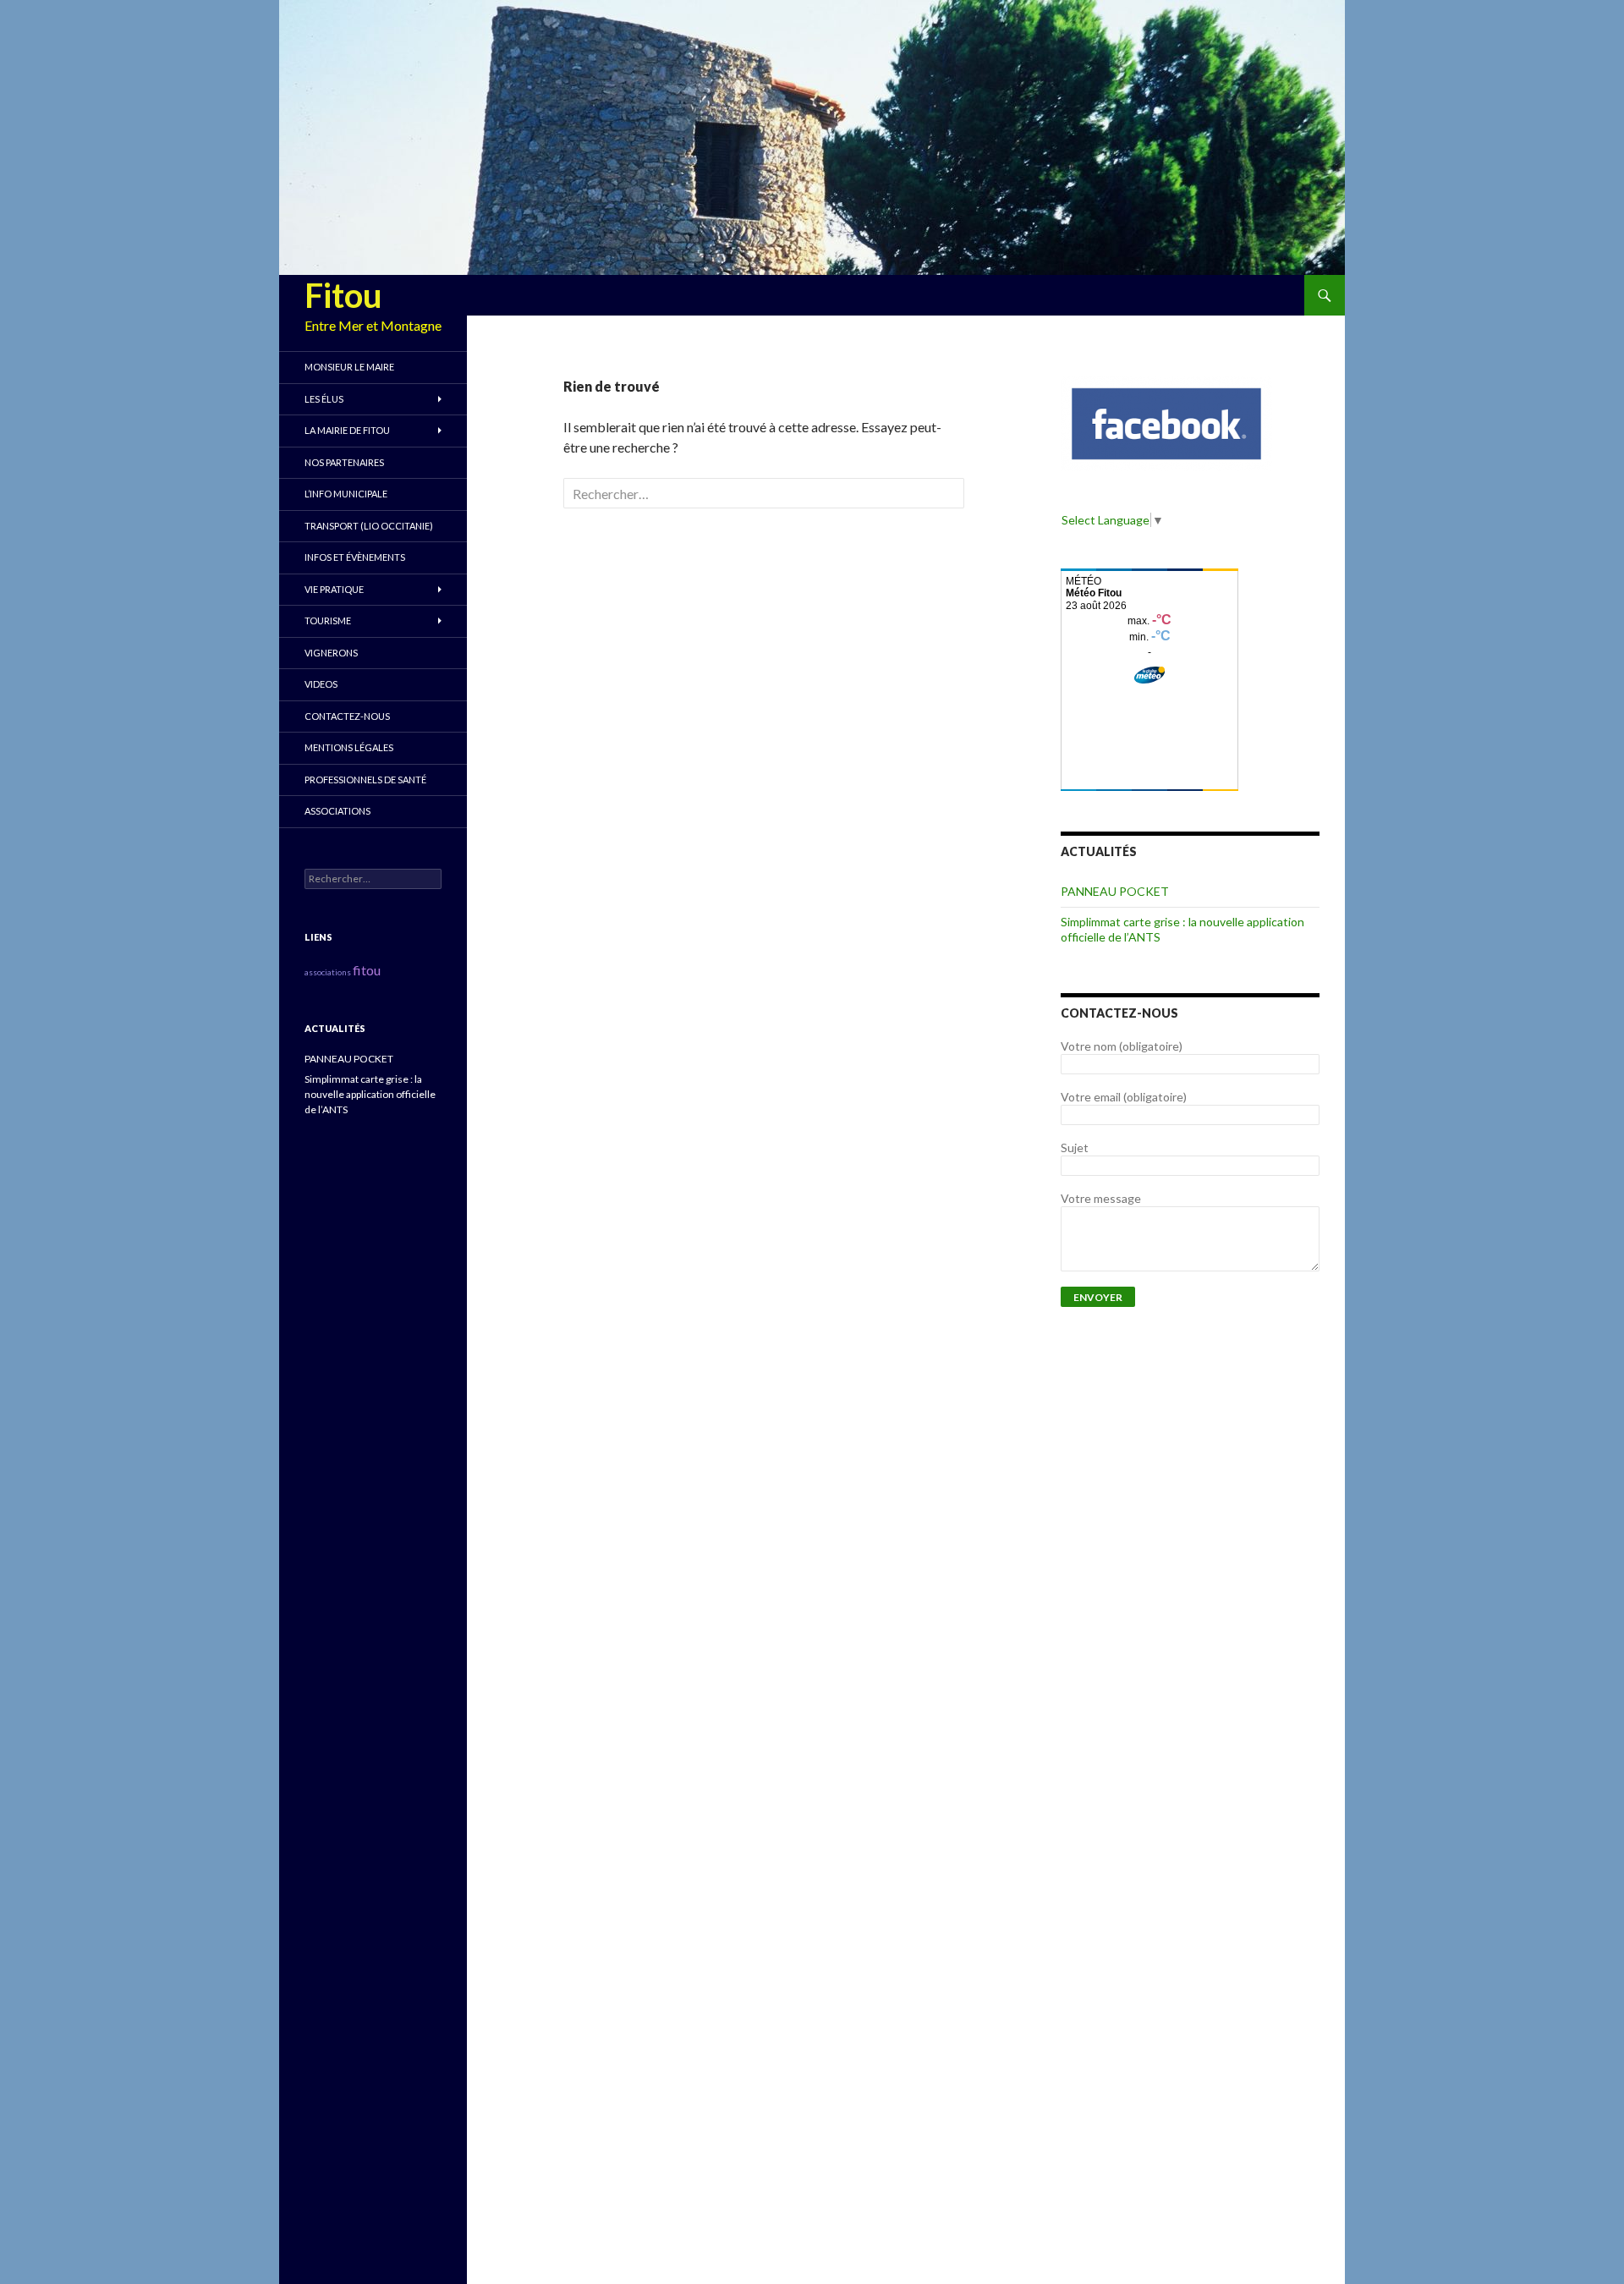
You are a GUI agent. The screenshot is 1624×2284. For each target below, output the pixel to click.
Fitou (343, 295)
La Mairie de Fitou (347, 430)
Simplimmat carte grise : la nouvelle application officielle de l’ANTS (370, 1094)
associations (328, 972)
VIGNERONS (331, 653)
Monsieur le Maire (349, 367)
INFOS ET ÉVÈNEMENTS (355, 557)
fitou (367, 970)
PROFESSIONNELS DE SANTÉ (365, 780)
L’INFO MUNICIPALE (346, 494)
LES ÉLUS (324, 399)
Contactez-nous (347, 716)
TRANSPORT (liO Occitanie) (369, 526)
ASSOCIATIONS (337, 811)
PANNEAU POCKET (1115, 891)
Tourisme (328, 620)
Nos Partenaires (344, 462)
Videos (321, 684)
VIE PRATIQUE (334, 589)
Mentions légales (349, 747)
